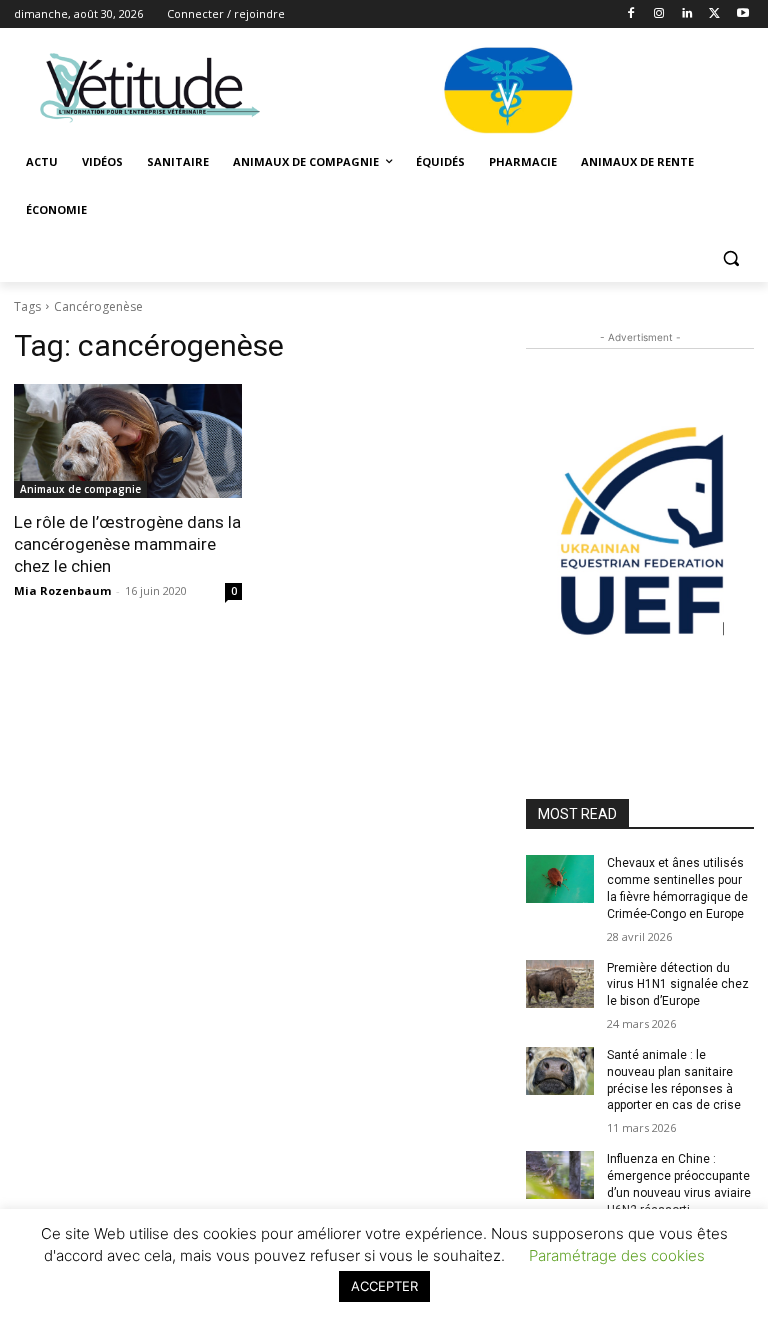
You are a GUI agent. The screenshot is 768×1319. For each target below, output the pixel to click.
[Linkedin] (687, 14)
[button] (730, 258)
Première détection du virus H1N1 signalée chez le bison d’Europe (678, 985)
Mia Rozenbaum (62, 590)
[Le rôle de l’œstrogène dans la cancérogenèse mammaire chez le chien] (128, 441)
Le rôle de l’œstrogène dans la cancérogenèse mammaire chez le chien (127, 544)
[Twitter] (714, 14)
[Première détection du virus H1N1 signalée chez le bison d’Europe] (560, 984)
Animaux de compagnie (80, 489)
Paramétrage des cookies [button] (617, 1255)
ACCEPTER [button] (384, 1286)
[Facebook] (631, 14)
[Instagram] (659, 14)
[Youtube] (742, 14)
